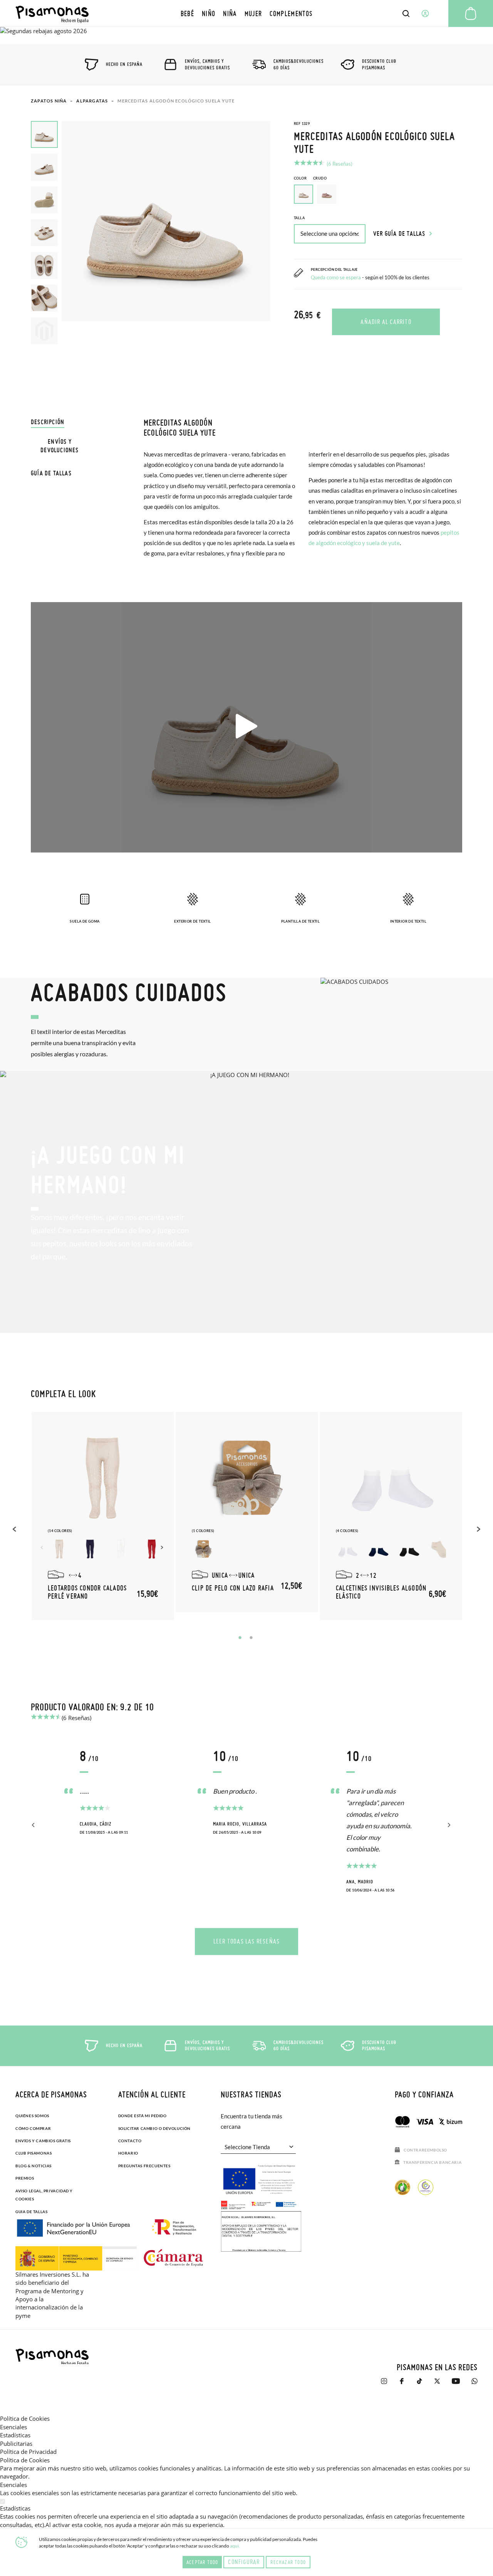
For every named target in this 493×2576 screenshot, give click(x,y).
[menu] (247, 13)
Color (310, 178)
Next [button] (163, 1547)
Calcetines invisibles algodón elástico (381, 1592)
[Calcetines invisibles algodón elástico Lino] (440, 1549)
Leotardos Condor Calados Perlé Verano (87, 1592)
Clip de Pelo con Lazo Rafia (233, 1588)
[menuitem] (187, 13)
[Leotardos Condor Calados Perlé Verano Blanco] (121, 1549)
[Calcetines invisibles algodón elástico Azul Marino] (378, 1549)
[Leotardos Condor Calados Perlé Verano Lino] (59, 1549)
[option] (327, 194)
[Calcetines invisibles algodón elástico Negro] (409, 1549)
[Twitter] (437, 2385)
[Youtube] (456, 2385)
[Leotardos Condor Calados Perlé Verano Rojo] (152, 1549)
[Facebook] (402, 2385)
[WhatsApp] (475, 2385)
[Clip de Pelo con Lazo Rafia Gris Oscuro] (203, 1549)
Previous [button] (15, 1529)
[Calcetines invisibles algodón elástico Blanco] (347, 1549)
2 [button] (251, 1638)
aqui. (235, 2546)
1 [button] (240, 1638)
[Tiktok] (419, 2385)
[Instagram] (384, 2385)
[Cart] (471, 13)
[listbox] (378, 196)
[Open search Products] (406, 13)
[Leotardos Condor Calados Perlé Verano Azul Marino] (90, 1549)
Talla (299, 218)
